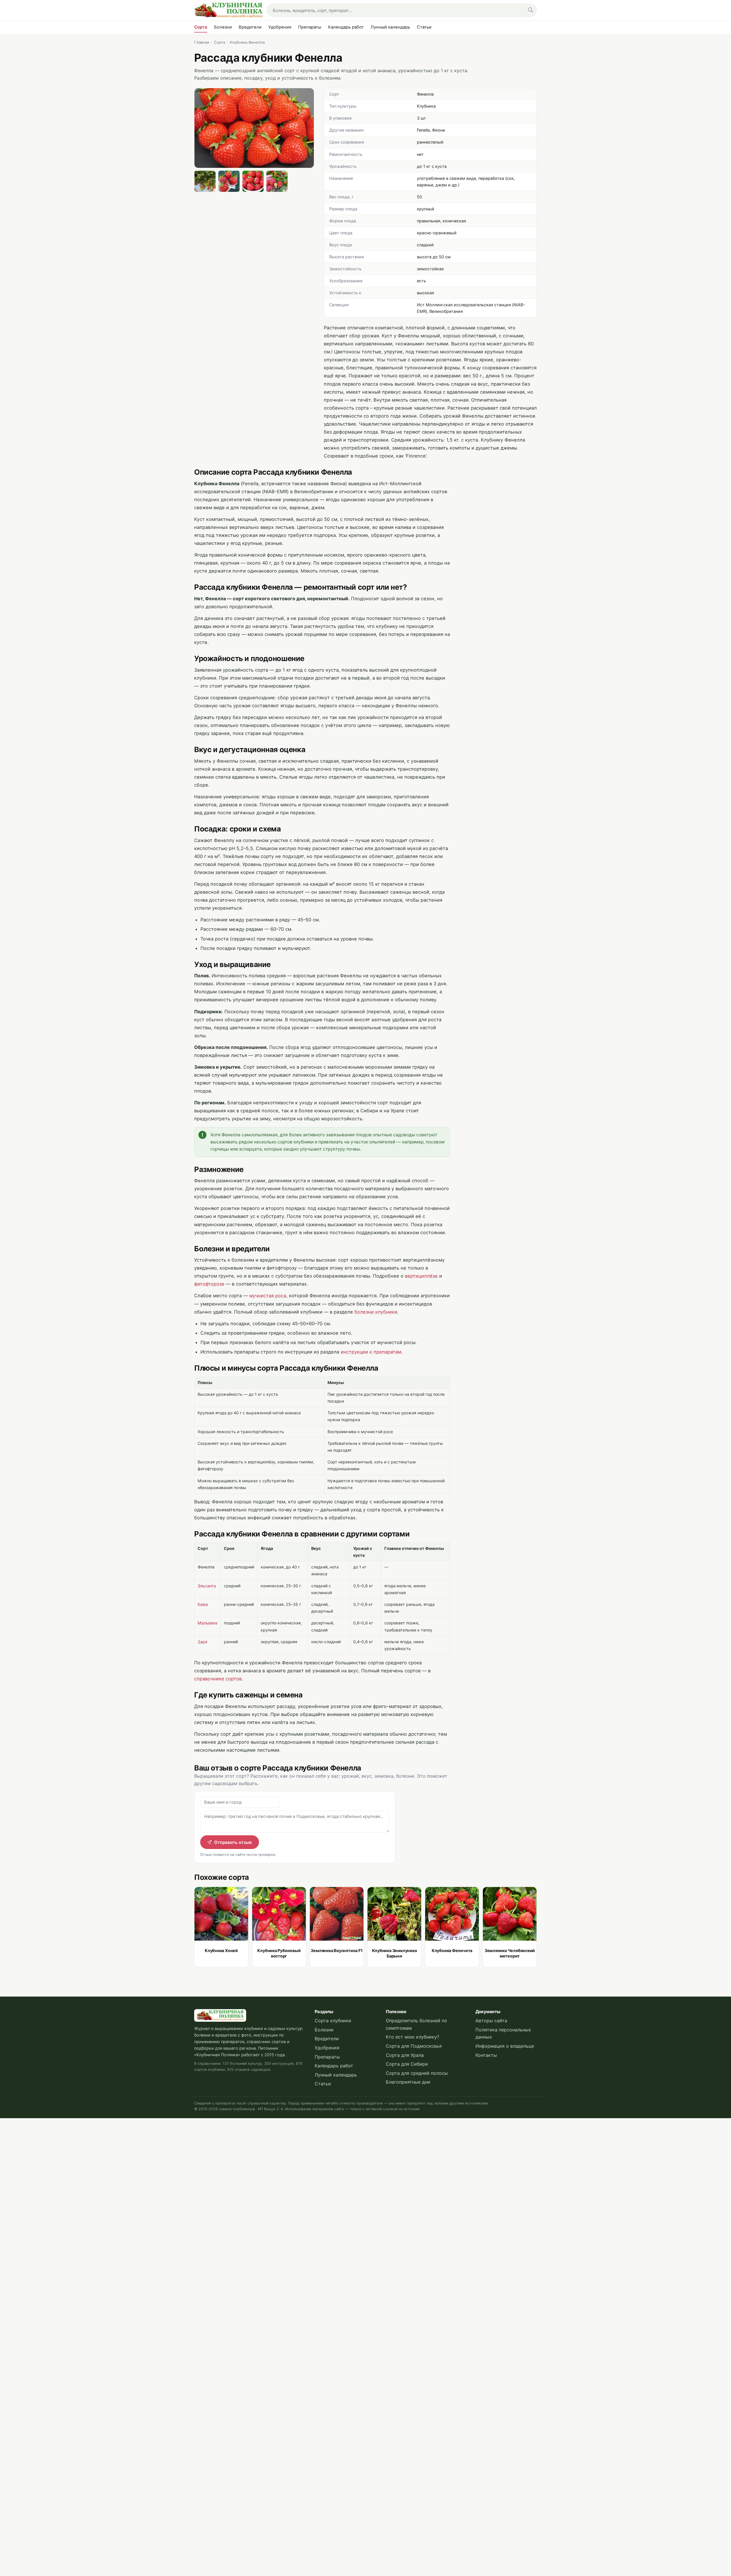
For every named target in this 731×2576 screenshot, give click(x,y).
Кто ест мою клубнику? (412, 2037)
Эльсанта (207, 1586)
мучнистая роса (268, 1296)
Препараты (310, 27)
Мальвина (207, 1623)
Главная (202, 42)
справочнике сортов (218, 1679)
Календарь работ (346, 27)
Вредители (250, 27)
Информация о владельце (505, 2046)
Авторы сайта (491, 2021)
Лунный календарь (390, 27)
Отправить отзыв (233, 1842)
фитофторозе (209, 1284)
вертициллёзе (421, 1276)
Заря (202, 1642)
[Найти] (530, 10)
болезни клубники (376, 1312)
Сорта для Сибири (407, 2064)
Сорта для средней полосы (417, 2073)
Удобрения (280, 27)
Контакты (486, 2055)
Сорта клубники (333, 2021)
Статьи (424, 27)
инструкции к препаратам (371, 1352)
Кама (203, 1604)
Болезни (223, 27)
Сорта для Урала (405, 2055)
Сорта (201, 27)
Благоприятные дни (408, 2082)
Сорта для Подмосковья (414, 2046)
